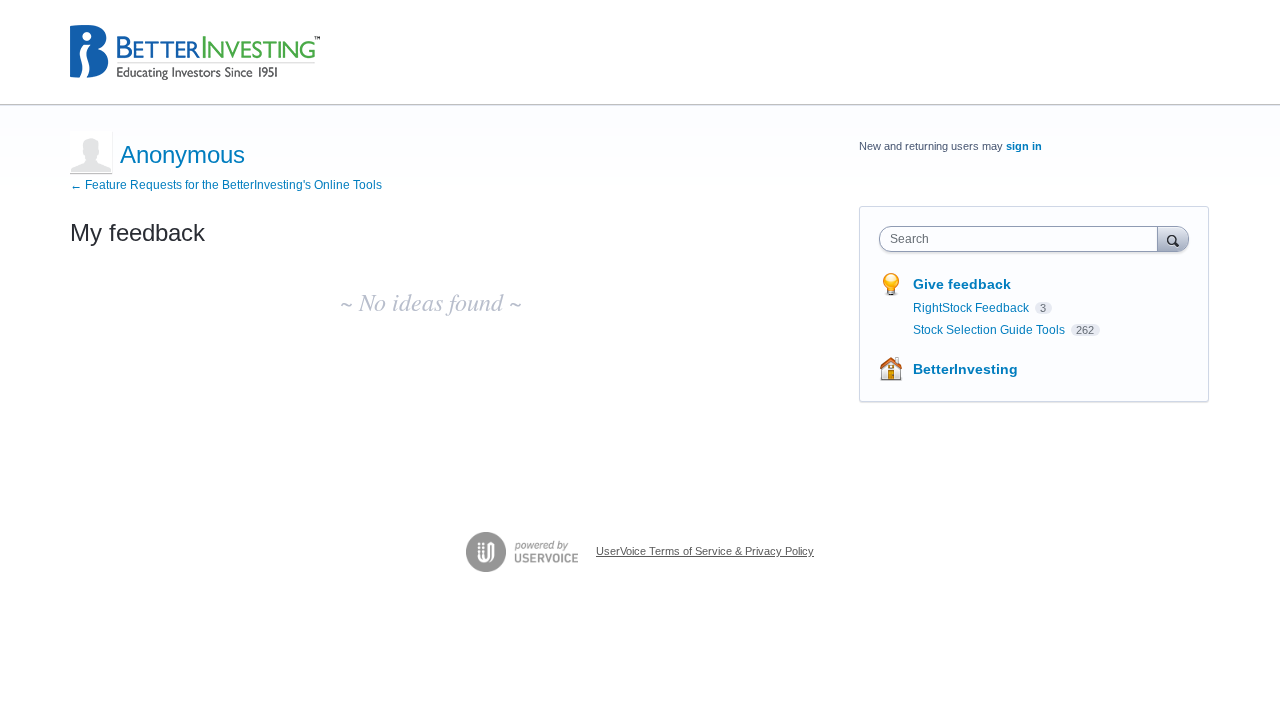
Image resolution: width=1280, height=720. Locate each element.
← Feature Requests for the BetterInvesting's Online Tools (226, 185)
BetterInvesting (965, 369)
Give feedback (962, 284)
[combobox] (1023, 239)
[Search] (1173, 238)
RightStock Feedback (972, 308)
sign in (1024, 146)
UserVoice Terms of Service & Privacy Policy (705, 551)
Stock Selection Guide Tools (990, 330)
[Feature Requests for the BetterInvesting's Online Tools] (195, 52)
